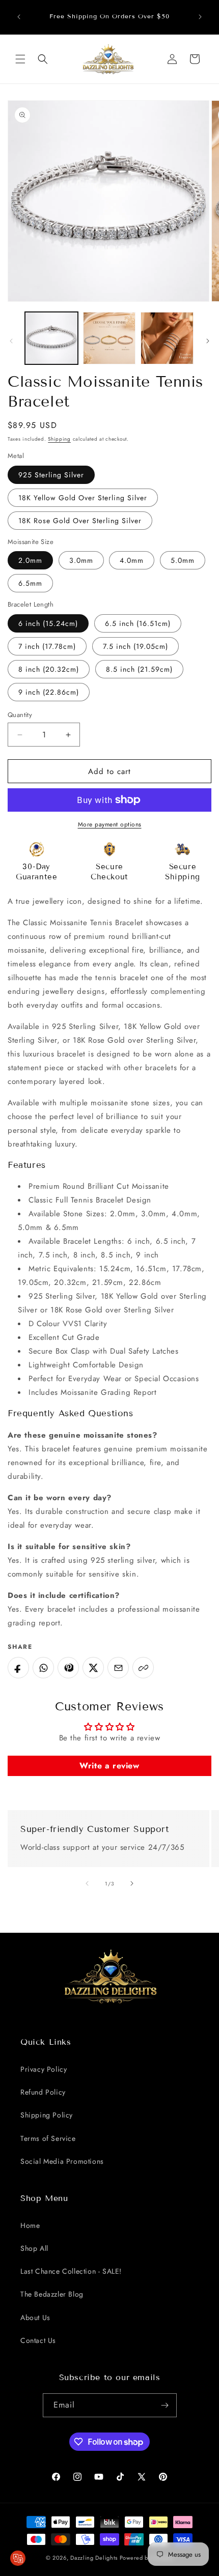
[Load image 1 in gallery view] (51, 338)
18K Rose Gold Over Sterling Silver (80, 521)
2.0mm (30, 560)
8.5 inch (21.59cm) (139, 669)
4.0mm (132, 560)
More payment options (110, 824)
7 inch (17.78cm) (47, 646)
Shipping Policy (47, 2115)
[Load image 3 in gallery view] (167, 338)
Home (30, 2225)
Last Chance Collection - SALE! (71, 2271)
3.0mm (81, 560)
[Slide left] (11, 341)
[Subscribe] (165, 2405)
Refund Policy (43, 2092)
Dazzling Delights (94, 2558)
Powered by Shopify (147, 2558)
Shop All (34, 2248)
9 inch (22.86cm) (49, 692)
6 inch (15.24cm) (48, 623)
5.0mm (183, 560)
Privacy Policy (44, 2069)
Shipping (59, 439)
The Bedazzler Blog (52, 2294)
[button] (20, 59)
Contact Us (38, 2340)
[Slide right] (208, 341)
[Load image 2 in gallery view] (109, 338)
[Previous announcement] (19, 17)
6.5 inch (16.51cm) (138, 623)
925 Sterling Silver (51, 475)
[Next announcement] (200, 17)
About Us (35, 2317)
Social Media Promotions (62, 2161)
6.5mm (30, 583)
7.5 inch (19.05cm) (135, 646)
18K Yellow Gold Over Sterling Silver (83, 498)
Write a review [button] (109, 1766)
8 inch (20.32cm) (49, 669)
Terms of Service (48, 2138)
